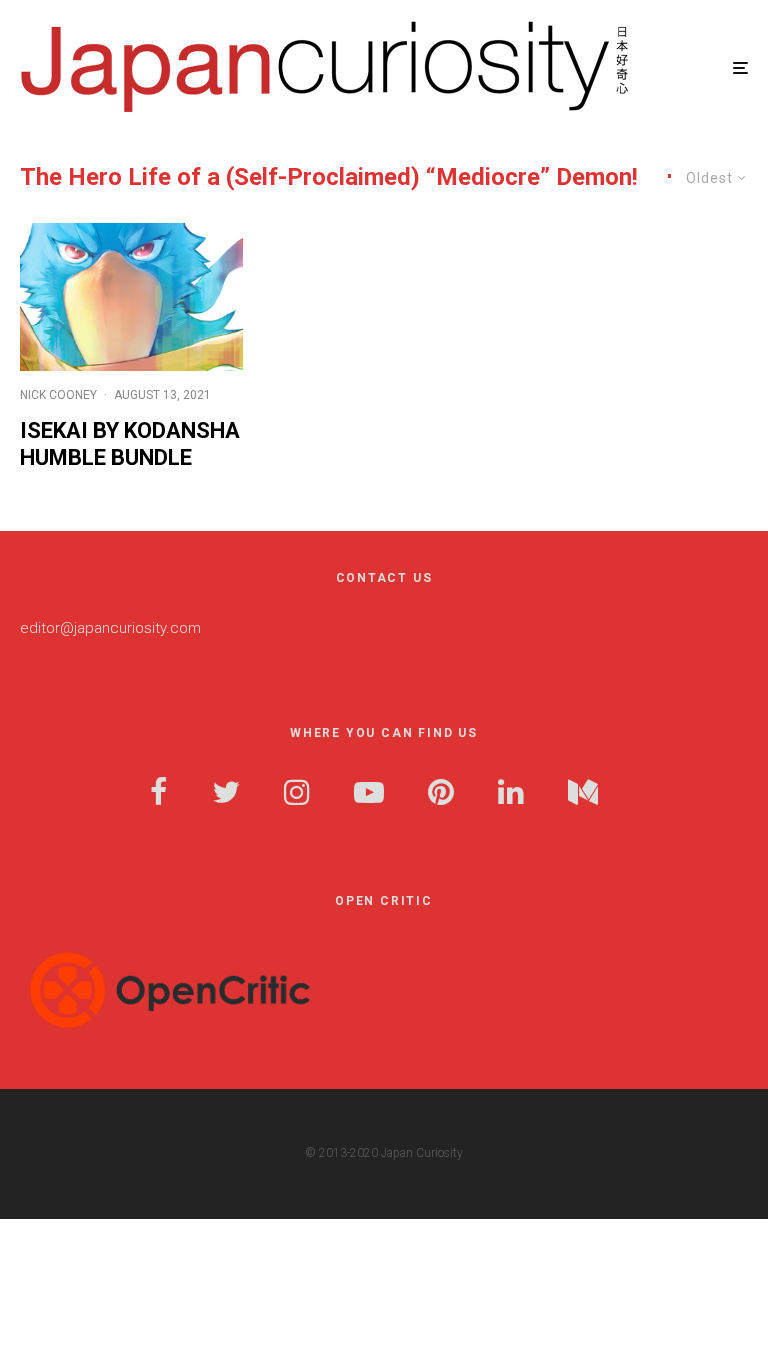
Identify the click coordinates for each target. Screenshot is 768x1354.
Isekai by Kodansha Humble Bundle (130, 443)
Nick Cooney (58, 395)
